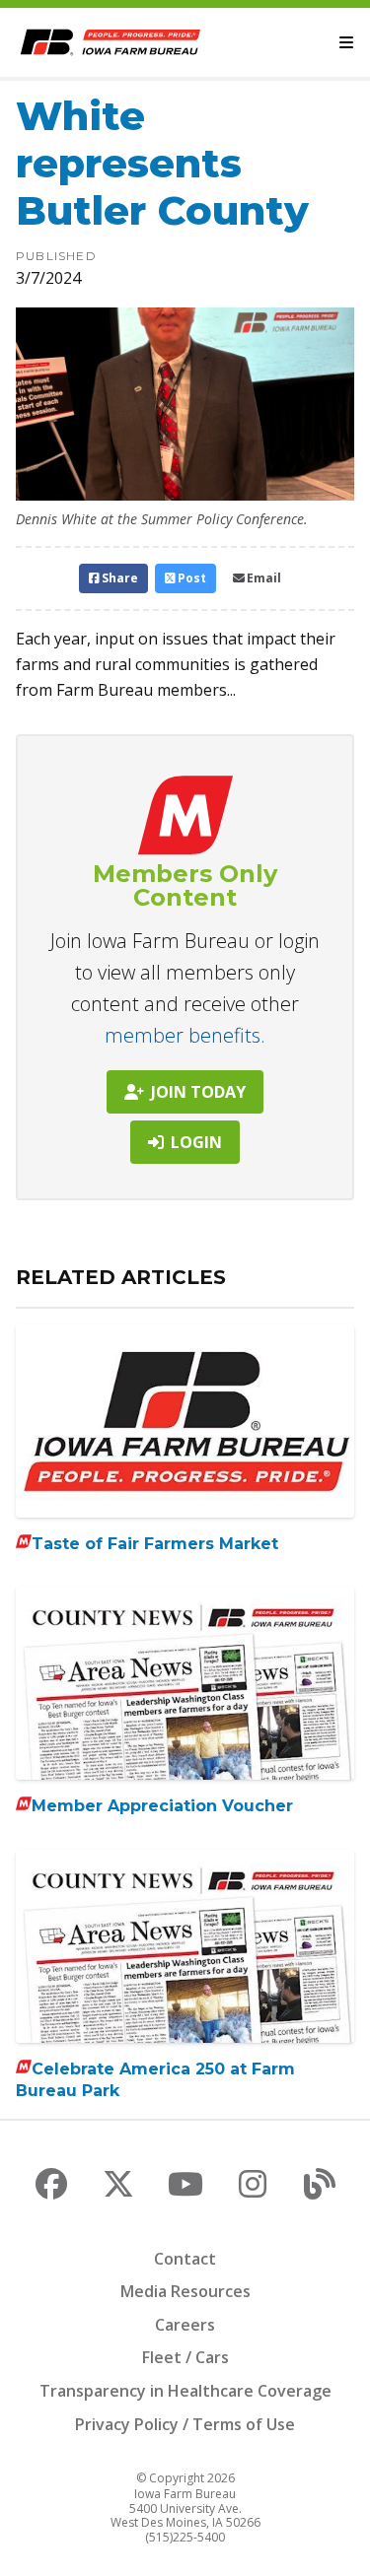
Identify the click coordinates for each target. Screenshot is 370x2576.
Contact (185, 2259)
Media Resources (185, 2291)
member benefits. (185, 1035)
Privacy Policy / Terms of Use (185, 2424)
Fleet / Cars (185, 2357)
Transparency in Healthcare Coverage (185, 2391)
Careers (185, 2325)
